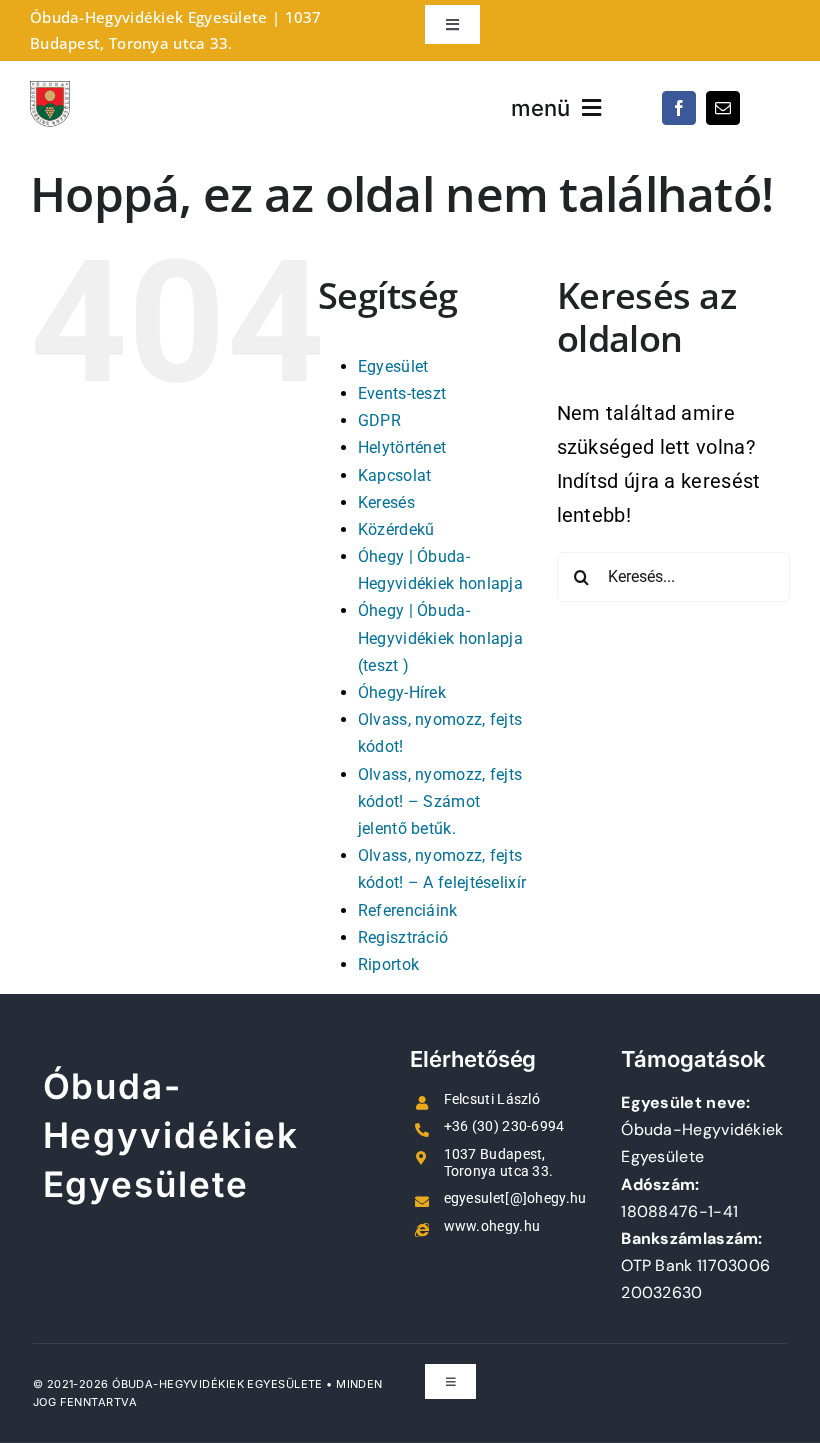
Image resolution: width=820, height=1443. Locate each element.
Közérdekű (396, 529)
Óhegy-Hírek (402, 692)
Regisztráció (403, 937)
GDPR (379, 420)
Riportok (388, 964)
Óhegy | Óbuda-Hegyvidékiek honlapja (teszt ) (440, 637)
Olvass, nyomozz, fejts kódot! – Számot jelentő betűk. (440, 801)
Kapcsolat (395, 475)
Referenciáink (408, 910)
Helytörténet (402, 447)
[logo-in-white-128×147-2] (50, 91)
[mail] (723, 108)
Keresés (386, 502)
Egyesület (393, 366)
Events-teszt (402, 393)
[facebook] (679, 108)
